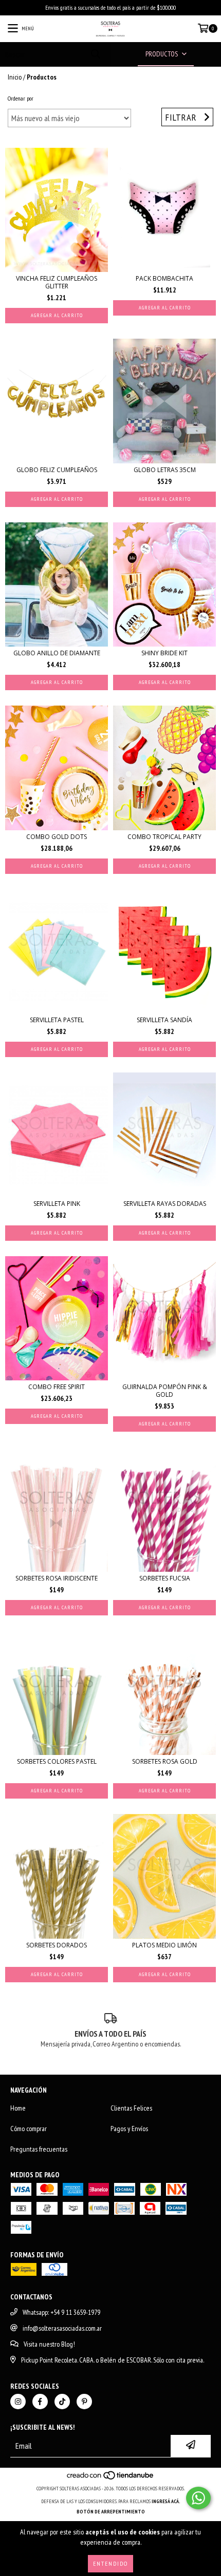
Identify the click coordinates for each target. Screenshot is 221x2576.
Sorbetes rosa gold (165, 1761)
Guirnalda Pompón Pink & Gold (165, 1391)
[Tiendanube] (111, 2478)
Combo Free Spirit (57, 1387)
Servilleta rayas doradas (165, 1204)
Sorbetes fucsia (165, 1578)
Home (18, 2108)
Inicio (15, 77)
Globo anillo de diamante (57, 653)
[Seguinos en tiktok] (62, 2402)
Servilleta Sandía (164, 1020)
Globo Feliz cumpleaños (57, 470)
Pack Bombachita (164, 278)
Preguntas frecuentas (39, 2149)
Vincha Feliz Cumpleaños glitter (57, 282)
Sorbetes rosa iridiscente (57, 1578)
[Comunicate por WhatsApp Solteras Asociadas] (198, 2498)
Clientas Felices (131, 2108)
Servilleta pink (57, 1204)
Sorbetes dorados (57, 1945)
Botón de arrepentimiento (111, 2512)
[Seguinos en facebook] (40, 2402)
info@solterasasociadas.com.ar (62, 2328)
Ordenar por (21, 98)
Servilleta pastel (57, 1020)
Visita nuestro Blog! (49, 2344)
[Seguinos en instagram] (18, 2402)
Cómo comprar (29, 2129)
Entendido (110, 2563)
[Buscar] (95, 54)
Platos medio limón (164, 1945)
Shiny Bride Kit (164, 653)
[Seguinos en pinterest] (84, 2402)
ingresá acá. (166, 2501)
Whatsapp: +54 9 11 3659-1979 (61, 2312)
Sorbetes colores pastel (57, 1761)
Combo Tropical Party (164, 837)
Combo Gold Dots (57, 837)
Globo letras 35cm (165, 470)
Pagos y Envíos (129, 2129)
